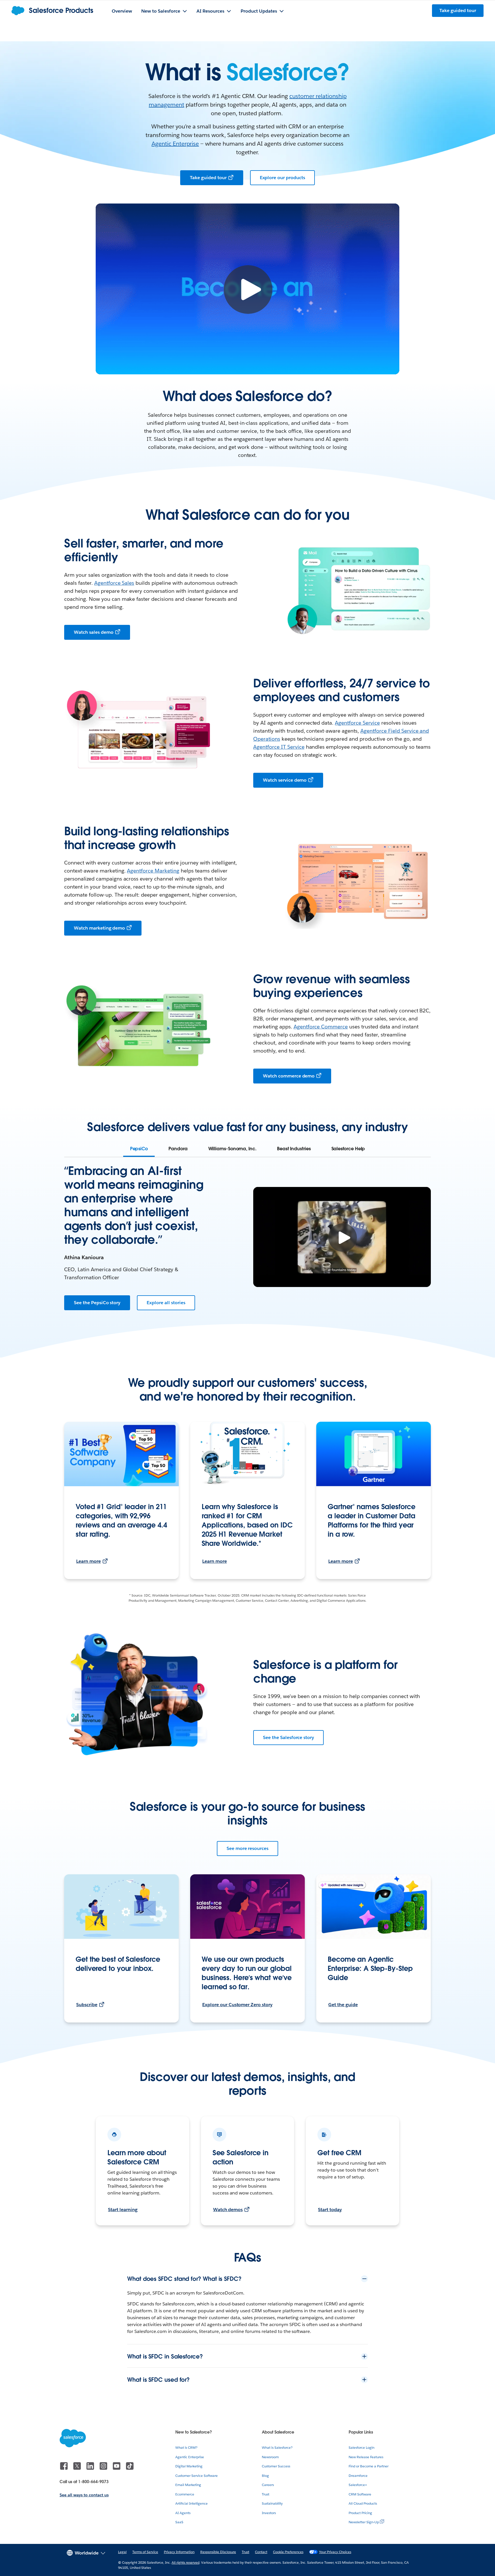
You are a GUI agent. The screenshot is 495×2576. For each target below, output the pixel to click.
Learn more (89, 1561)
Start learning (123, 2210)
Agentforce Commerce (321, 1027)
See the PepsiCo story (97, 1303)
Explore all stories (166, 1303)
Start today (330, 2210)
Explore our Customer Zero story (237, 2005)
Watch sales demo (94, 632)
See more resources (247, 1848)
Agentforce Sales (114, 583)
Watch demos (228, 2210)
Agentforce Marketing (153, 871)
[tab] (139, 1149)
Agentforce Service (357, 723)
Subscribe (87, 2005)
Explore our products (282, 178)
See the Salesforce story (288, 1737)
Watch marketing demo (99, 928)
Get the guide (343, 2005)
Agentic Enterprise (175, 144)
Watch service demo (285, 780)
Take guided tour (208, 178)
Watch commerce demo (289, 1076)
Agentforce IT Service (279, 747)
